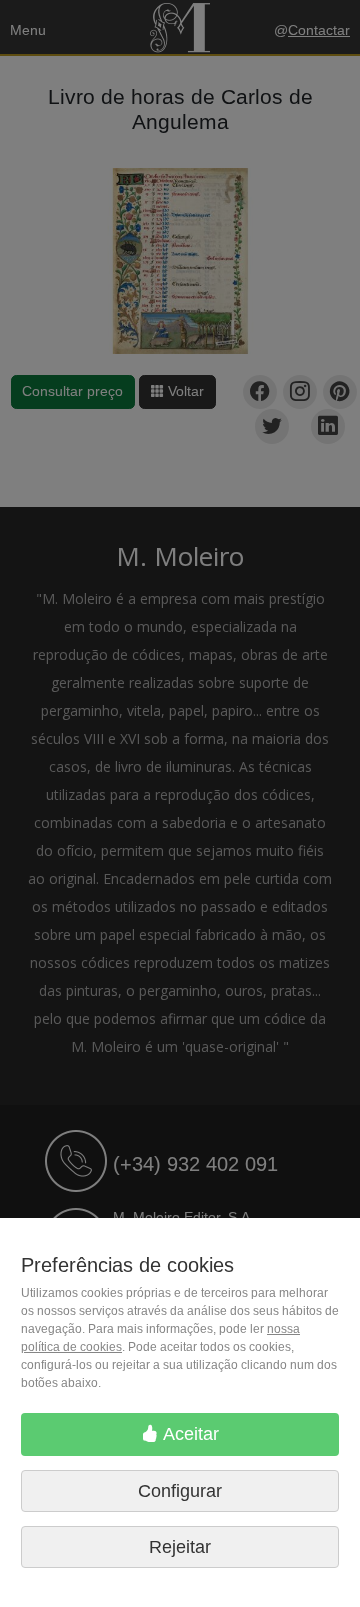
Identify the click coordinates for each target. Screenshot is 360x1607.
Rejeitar (180, 1547)
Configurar (180, 1491)
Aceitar (189, 1434)
